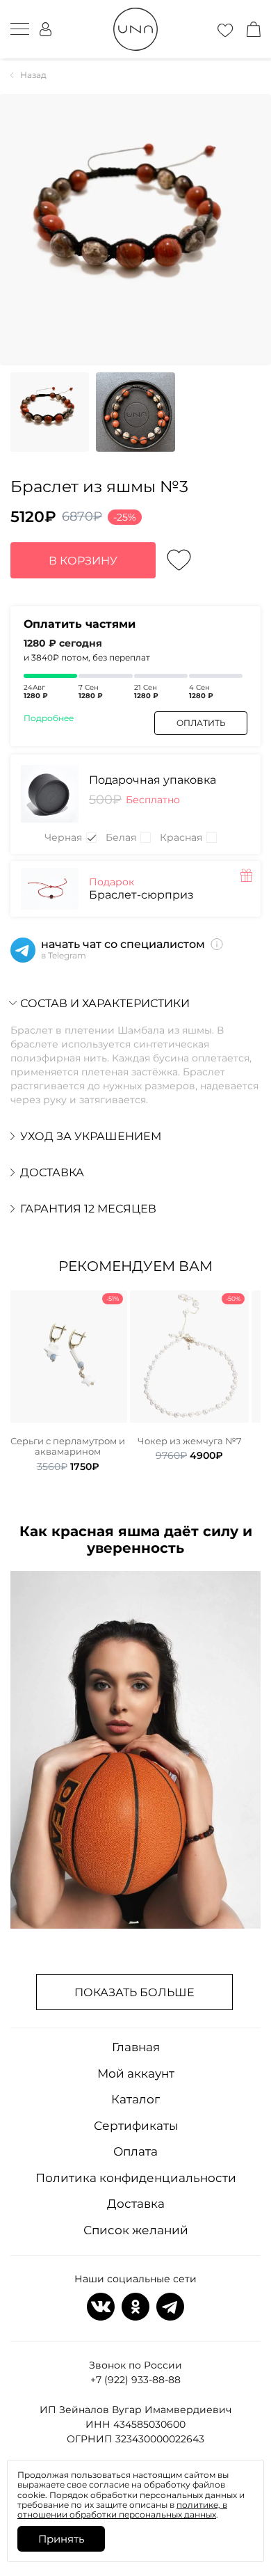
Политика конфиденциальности (136, 2178)
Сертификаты (136, 2126)
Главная (136, 2047)
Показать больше (134, 1992)
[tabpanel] (68, 1382)
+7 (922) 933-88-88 (135, 2380)
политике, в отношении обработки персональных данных (122, 2510)
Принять (61, 2539)
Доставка (136, 2204)
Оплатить (201, 723)
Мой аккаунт (136, 2073)
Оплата (135, 2151)
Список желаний (136, 2230)
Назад (33, 75)
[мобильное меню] (20, 29)
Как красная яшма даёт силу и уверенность (136, 1540)
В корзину (83, 561)
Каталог (135, 2099)
